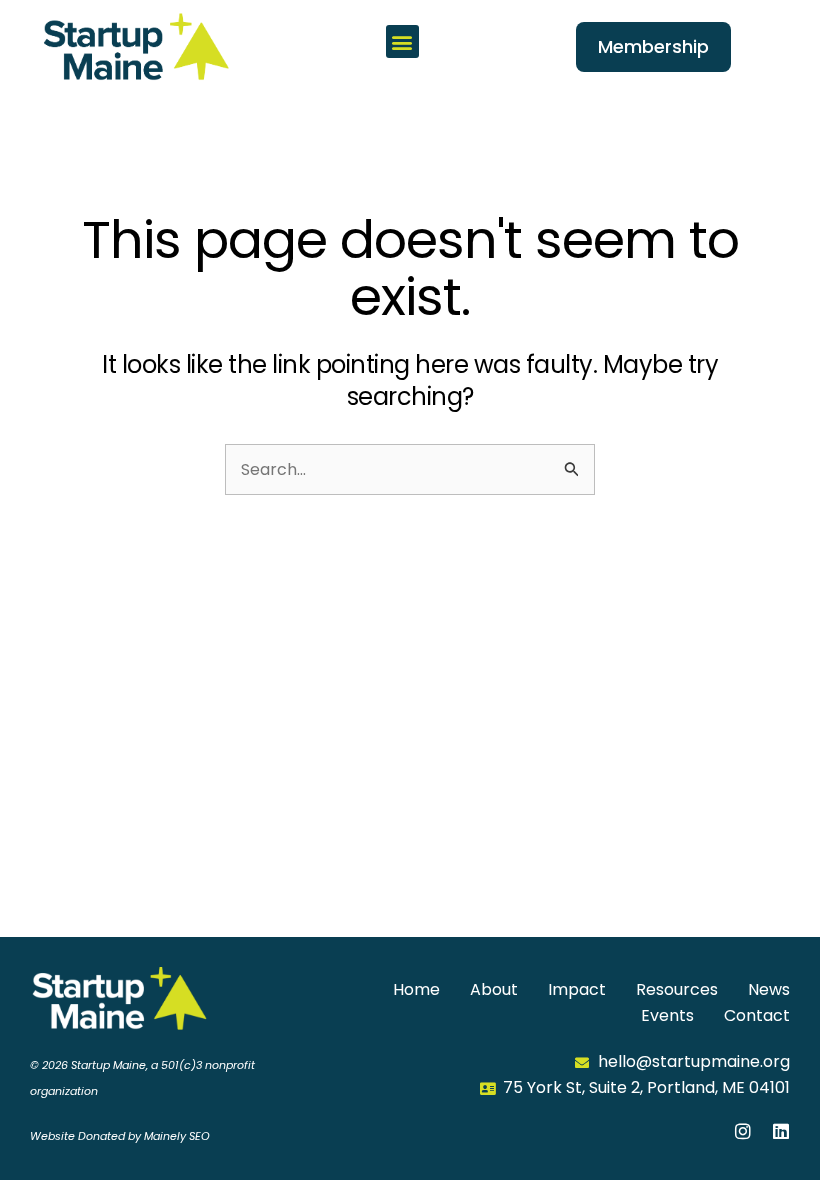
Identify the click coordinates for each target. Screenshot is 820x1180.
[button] (402, 41)
